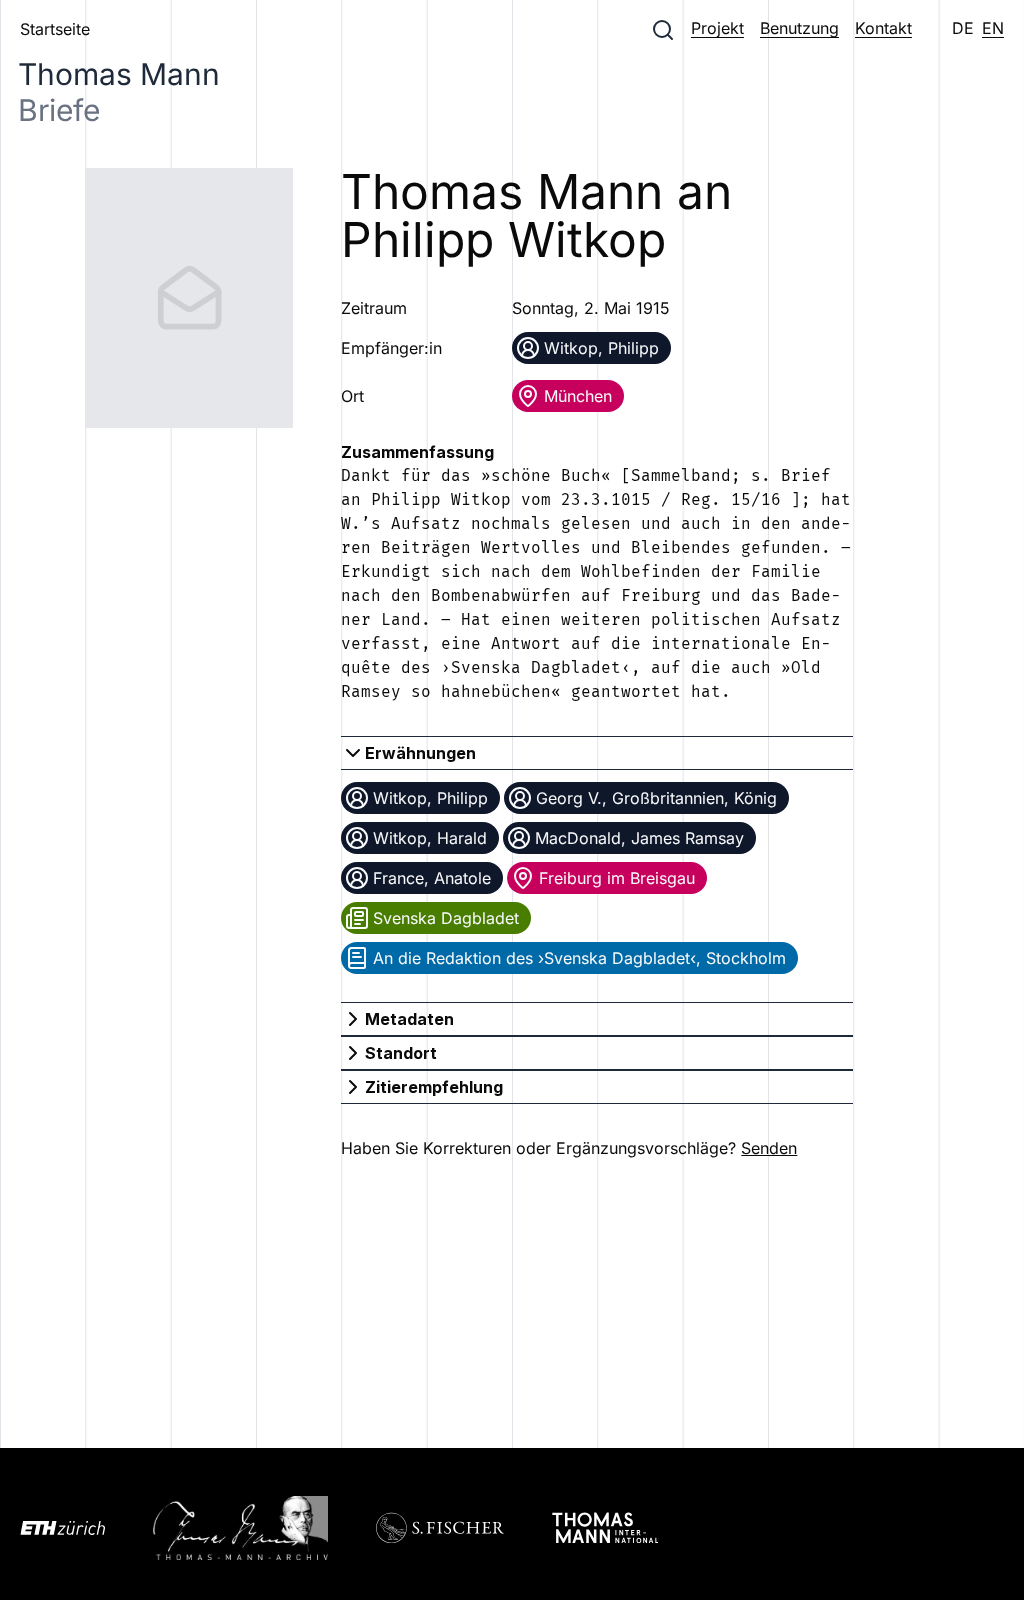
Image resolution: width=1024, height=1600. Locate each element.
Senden (769, 1148)
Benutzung (799, 28)
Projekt (717, 28)
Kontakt (883, 28)
